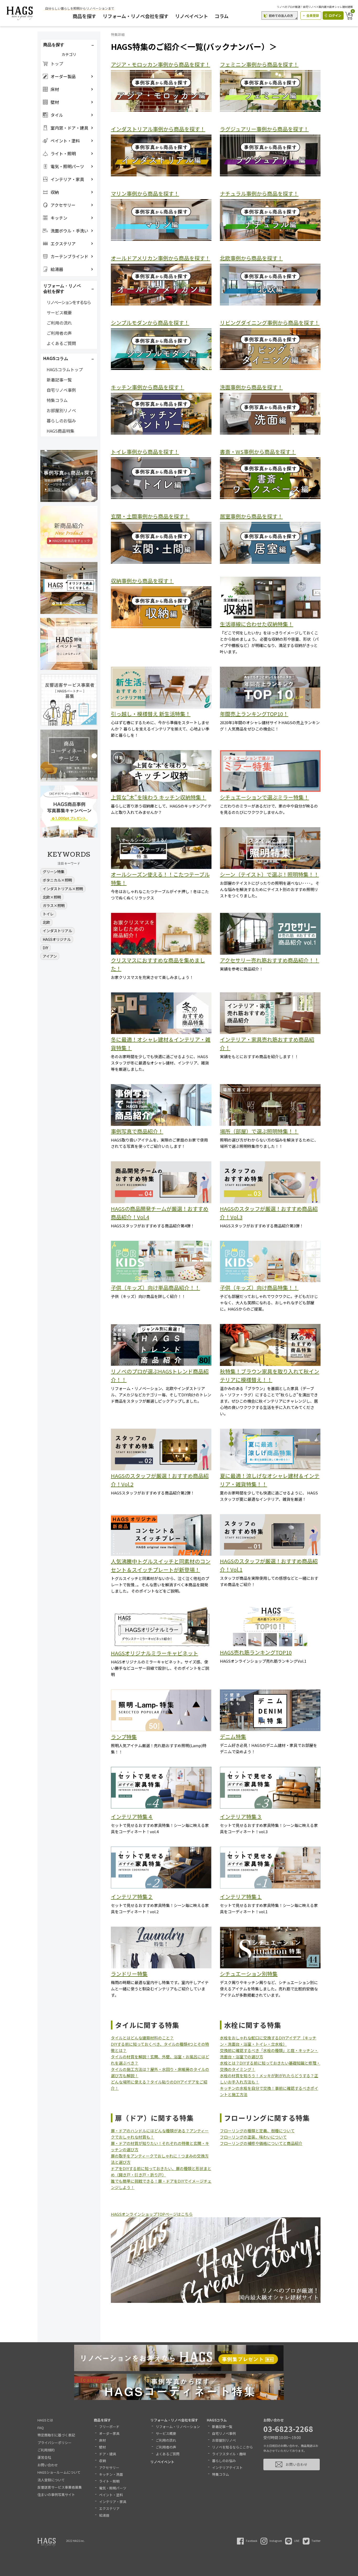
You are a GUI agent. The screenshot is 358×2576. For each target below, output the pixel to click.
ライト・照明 (109, 2481)
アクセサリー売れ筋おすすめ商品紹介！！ (270, 960)
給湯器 (104, 2515)
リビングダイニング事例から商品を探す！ (270, 323)
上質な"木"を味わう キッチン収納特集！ (159, 797)
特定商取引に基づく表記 (56, 2435)
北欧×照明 (52, 897)
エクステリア (109, 2508)
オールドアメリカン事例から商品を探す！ (161, 258)
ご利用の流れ (59, 323)
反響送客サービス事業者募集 (60, 2487)
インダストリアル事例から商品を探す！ (158, 129)
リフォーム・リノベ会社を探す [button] (62, 289)
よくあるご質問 (61, 343)
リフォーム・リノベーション (178, 2427)
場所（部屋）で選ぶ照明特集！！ (259, 1131)
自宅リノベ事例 (61, 390)
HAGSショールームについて (59, 2472)
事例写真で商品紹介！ (137, 1131)
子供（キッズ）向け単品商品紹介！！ (155, 1288)
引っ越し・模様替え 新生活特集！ (151, 714)
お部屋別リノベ (61, 410)
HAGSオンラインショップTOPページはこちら (152, 2214)
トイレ (48, 914)
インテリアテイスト (227, 2468)
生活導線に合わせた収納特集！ (257, 624)
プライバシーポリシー (55, 2443)
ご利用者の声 (59, 333)
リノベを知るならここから (232, 2447)
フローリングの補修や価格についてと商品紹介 (261, 2143)
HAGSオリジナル (57, 939)
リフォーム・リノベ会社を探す (136, 16)
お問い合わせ (48, 2465)
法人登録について (51, 2480)
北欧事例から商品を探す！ (251, 258)
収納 (102, 2461)
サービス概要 (59, 312)
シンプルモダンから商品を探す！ (150, 323)
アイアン (50, 956)
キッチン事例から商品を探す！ (148, 387)
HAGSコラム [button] (56, 359)
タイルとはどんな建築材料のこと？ (142, 2038)
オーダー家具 (109, 2433)
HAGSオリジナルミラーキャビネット (154, 1653)
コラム (222, 16)
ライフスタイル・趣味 (229, 2454)
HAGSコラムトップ (65, 369)
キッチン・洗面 (111, 2474)
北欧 (46, 922)
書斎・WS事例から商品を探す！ (258, 452)
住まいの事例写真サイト (56, 2495)
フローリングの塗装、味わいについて (253, 2137)
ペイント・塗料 (111, 2495)
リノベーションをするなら (69, 302)
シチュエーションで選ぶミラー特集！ (264, 797)
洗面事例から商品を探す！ (251, 387)
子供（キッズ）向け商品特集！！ (259, 1288)
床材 (102, 2440)
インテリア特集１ (241, 1897)
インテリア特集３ (241, 1817)
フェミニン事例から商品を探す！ (259, 64)
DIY (45, 948)
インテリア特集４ (132, 1817)
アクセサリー (109, 2468)
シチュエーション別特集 (249, 1974)
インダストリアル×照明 (63, 889)
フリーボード (109, 2427)
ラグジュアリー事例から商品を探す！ (264, 129)
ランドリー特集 (129, 1974)
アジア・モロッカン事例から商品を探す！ (161, 64)
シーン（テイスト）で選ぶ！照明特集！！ (269, 874)
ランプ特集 (124, 1737)
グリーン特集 (54, 872)
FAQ (41, 2428)
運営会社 (44, 2457)
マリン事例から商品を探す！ (145, 194)
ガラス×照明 (54, 905)
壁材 (102, 2447)
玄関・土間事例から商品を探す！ (150, 516)
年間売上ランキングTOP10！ (254, 714)
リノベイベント (192, 16)
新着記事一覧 (59, 380)
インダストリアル (57, 931)
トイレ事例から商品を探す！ (145, 452)
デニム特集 (233, 1737)
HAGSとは (45, 2420)
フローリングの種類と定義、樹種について (257, 2131)
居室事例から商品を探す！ (251, 516)
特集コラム (57, 400)
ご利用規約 (46, 2450)
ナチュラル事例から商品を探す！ (259, 194)
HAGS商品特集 (61, 431)
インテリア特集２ (132, 1897)
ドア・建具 (108, 2454)
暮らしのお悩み (61, 421)
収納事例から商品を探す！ (142, 581)
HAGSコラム (217, 2420)
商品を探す (84, 16)
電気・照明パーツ (113, 2488)
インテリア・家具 (113, 2502)
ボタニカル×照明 (57, 880)
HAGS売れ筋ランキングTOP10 (256, 1652)
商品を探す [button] (54, 45)
